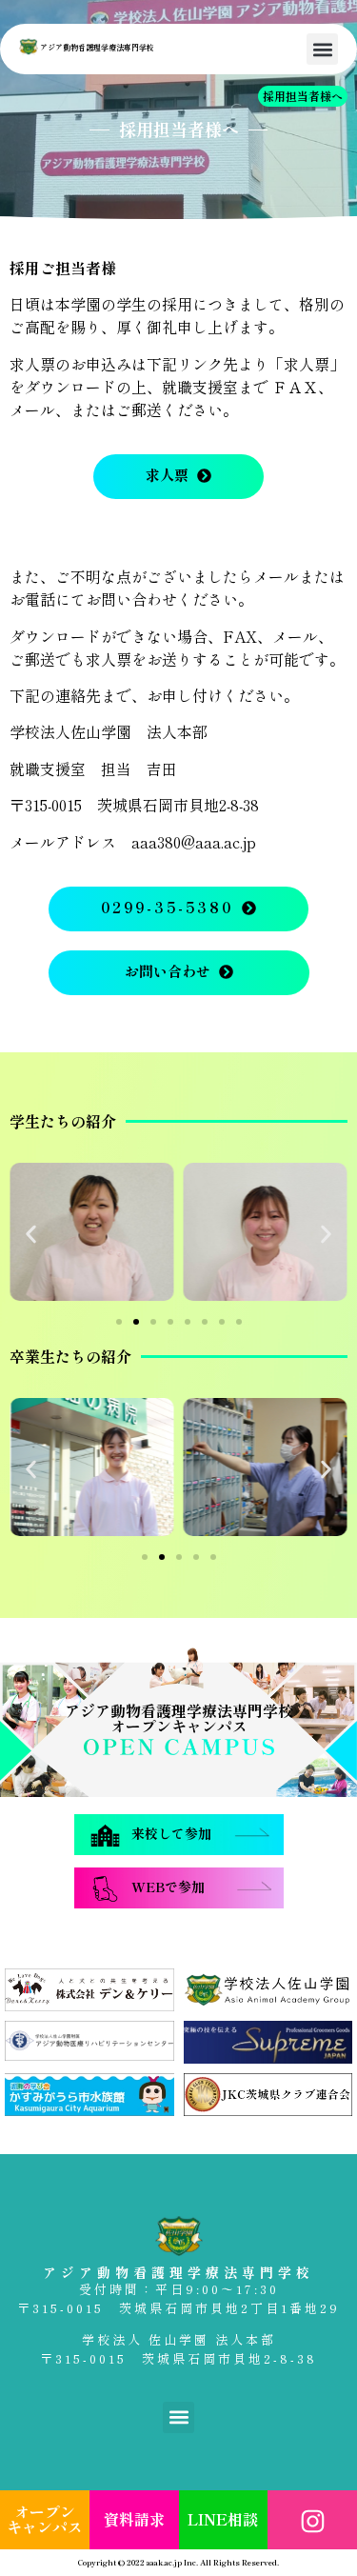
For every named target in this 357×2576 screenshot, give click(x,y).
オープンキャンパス (45, 2520)
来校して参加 (171, 1834)
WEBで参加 (168, 1887)
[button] (322, 49)
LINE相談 (223, 2520)
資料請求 (134, 2520)
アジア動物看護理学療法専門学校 (97, 48)
